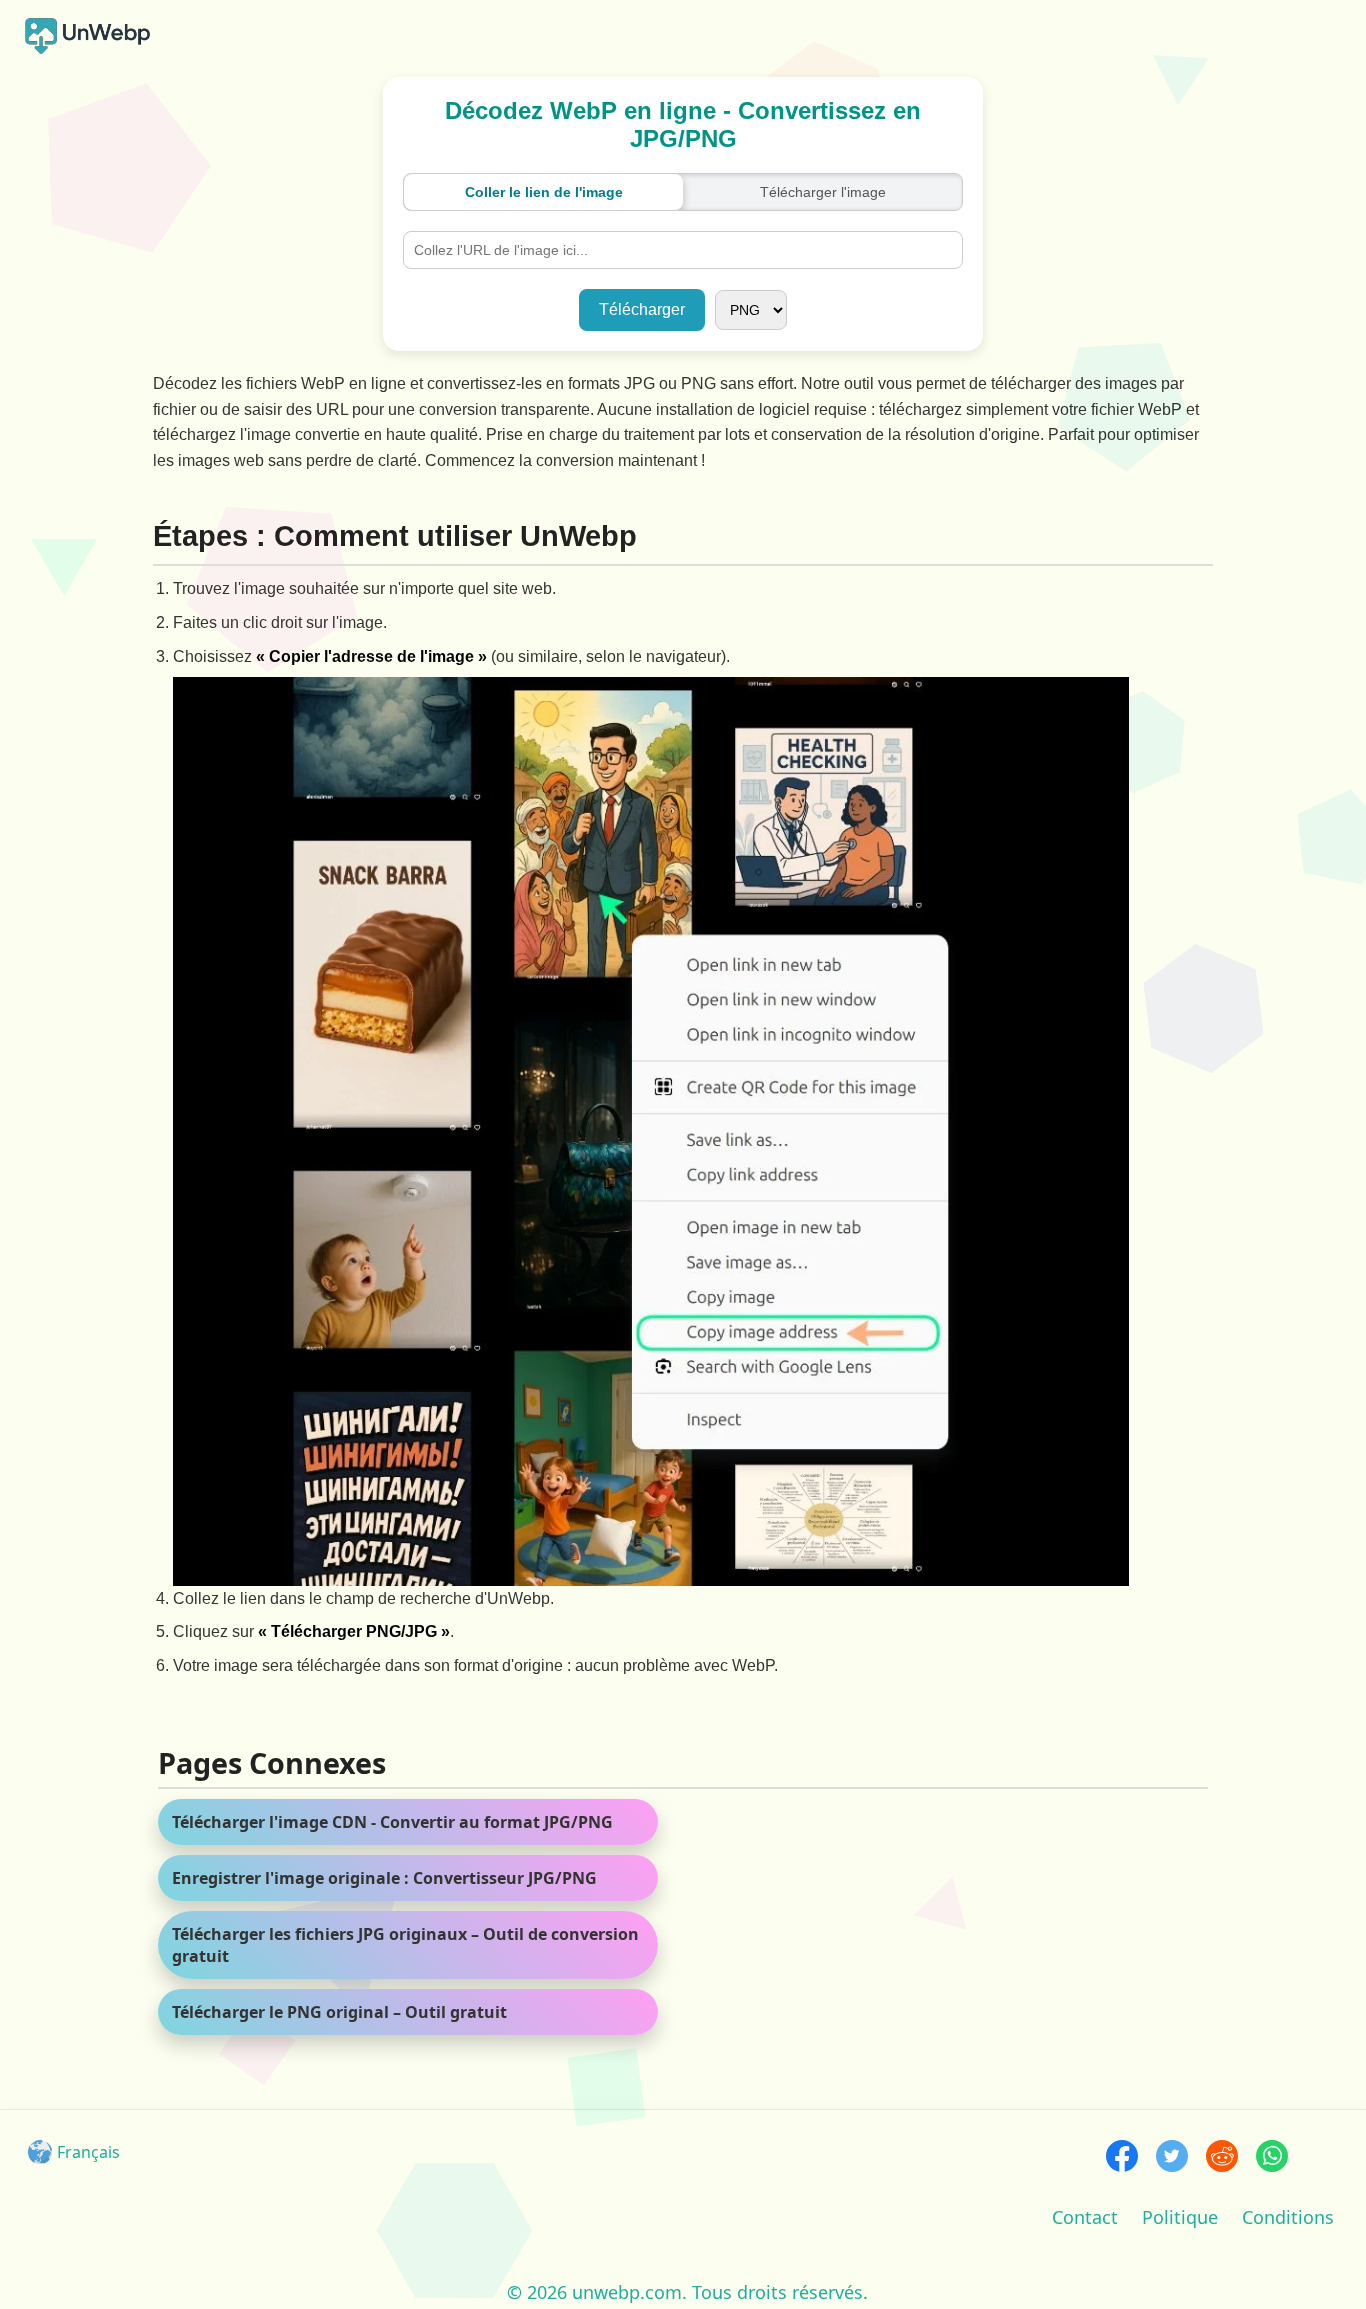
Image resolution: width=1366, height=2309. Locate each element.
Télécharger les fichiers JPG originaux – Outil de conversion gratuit (405, 1945)
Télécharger (642, 309)
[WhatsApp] (1272, 2158)
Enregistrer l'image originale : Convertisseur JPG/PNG (384, 1878)
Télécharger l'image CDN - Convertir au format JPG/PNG (392, 1822)
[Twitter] (1172, 2158)
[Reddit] (1222, 2158)
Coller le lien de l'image (544, 192)
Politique (1180, 2217)
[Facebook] (1122, 2158)
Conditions (1288, 2217)
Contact (1085, 2217)
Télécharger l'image (823, 192)
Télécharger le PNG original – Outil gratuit (339, 2012)
